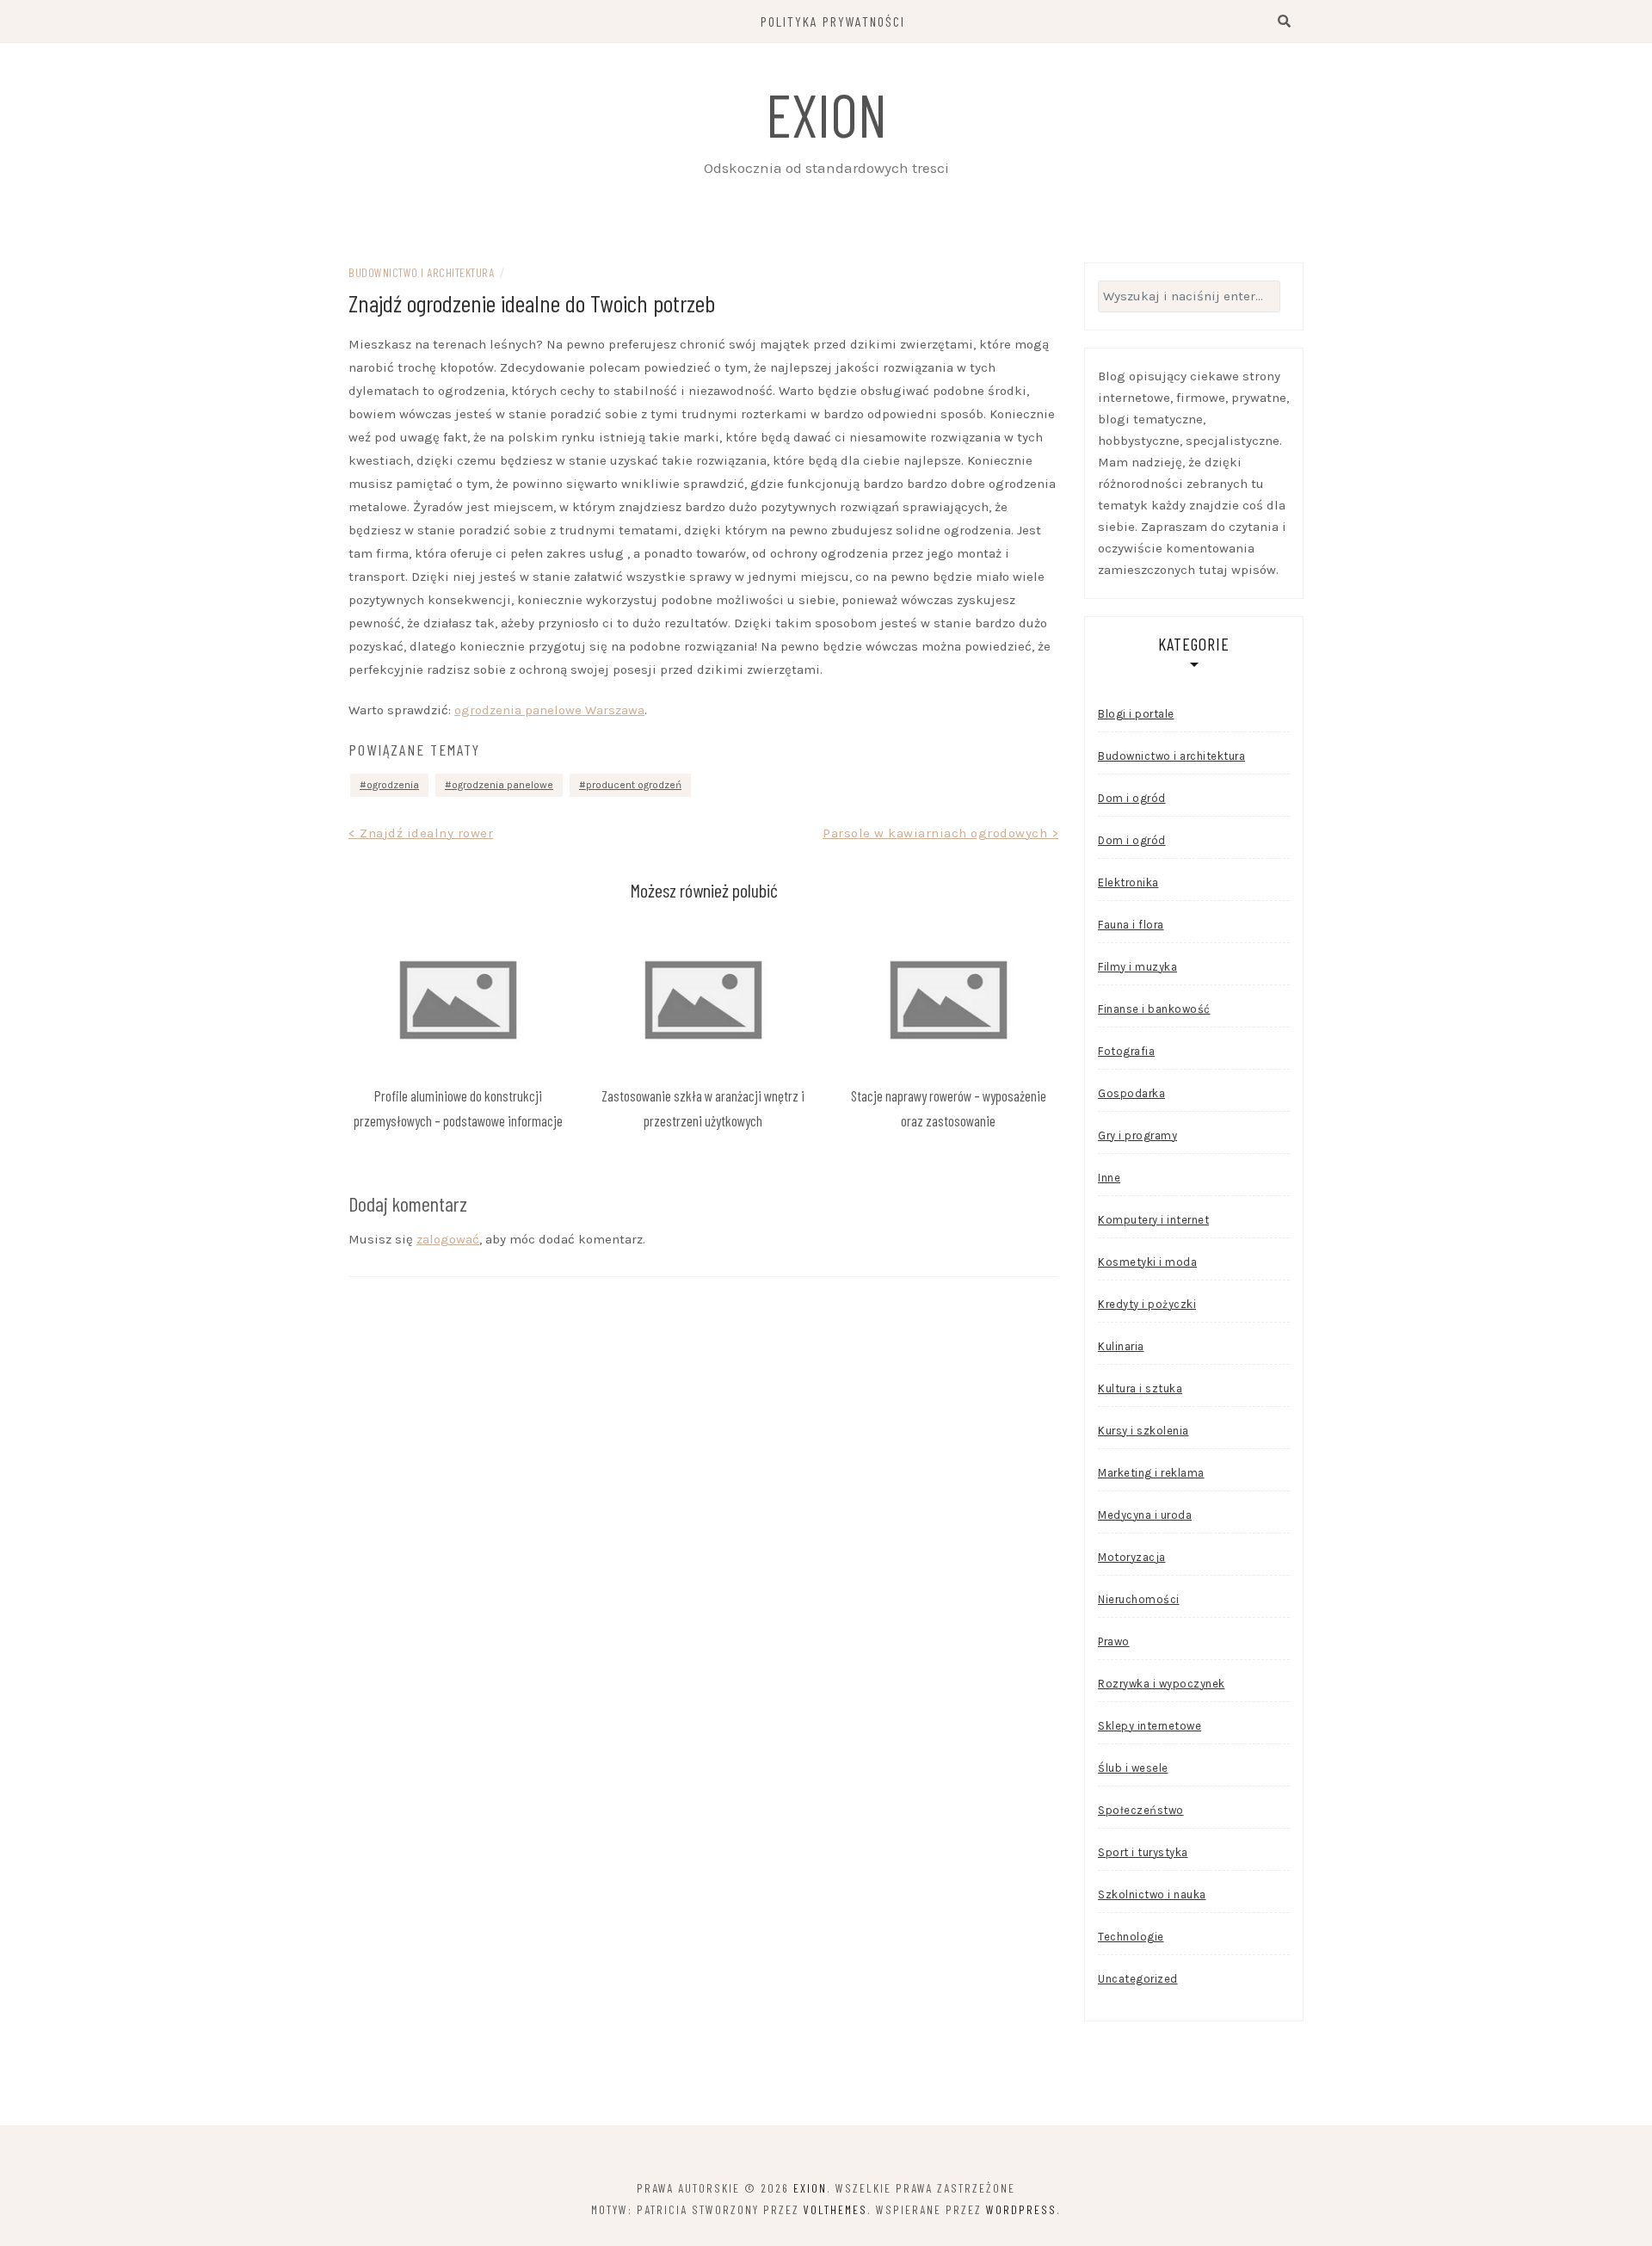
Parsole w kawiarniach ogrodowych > (940, 833)
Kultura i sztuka (1140, 1388)
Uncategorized (1138, 1979)
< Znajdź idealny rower (421, 833)
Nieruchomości (1139, 1599)
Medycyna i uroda (1145, 1515)
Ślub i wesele (1133, 1768)
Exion (826, 114)
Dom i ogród (1132, 798)
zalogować (448, 1239)
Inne (1109, 1178)
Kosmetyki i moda (1147, 1262)
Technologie (1131, 1937)
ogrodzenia (393, 785)
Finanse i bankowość (1154, 1009)
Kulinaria (1121, 1346)
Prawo (1114, 1641)
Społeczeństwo (1141, 1810)
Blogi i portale (1136, 714)
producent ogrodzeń (634, 785)
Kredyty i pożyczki (1147, 1304)
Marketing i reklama (1151, 1473)
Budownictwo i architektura (421, 272)
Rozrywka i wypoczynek (1162, 1684)
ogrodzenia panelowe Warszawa (549, 710)
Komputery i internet (1153, 1220)
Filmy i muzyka (1137, 967)
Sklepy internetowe (1150, 1726)
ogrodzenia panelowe (502, 785)
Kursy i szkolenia (1143, 1431)
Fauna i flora (1131, 925)
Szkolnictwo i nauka (1152, 1894)
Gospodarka (1131, 1093)
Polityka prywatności (833, 21)
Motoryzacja (1132, 1557)
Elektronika (1128, 882)
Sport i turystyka (1143, 1852)
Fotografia (1126, 1051)
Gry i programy (1137, 1135)
